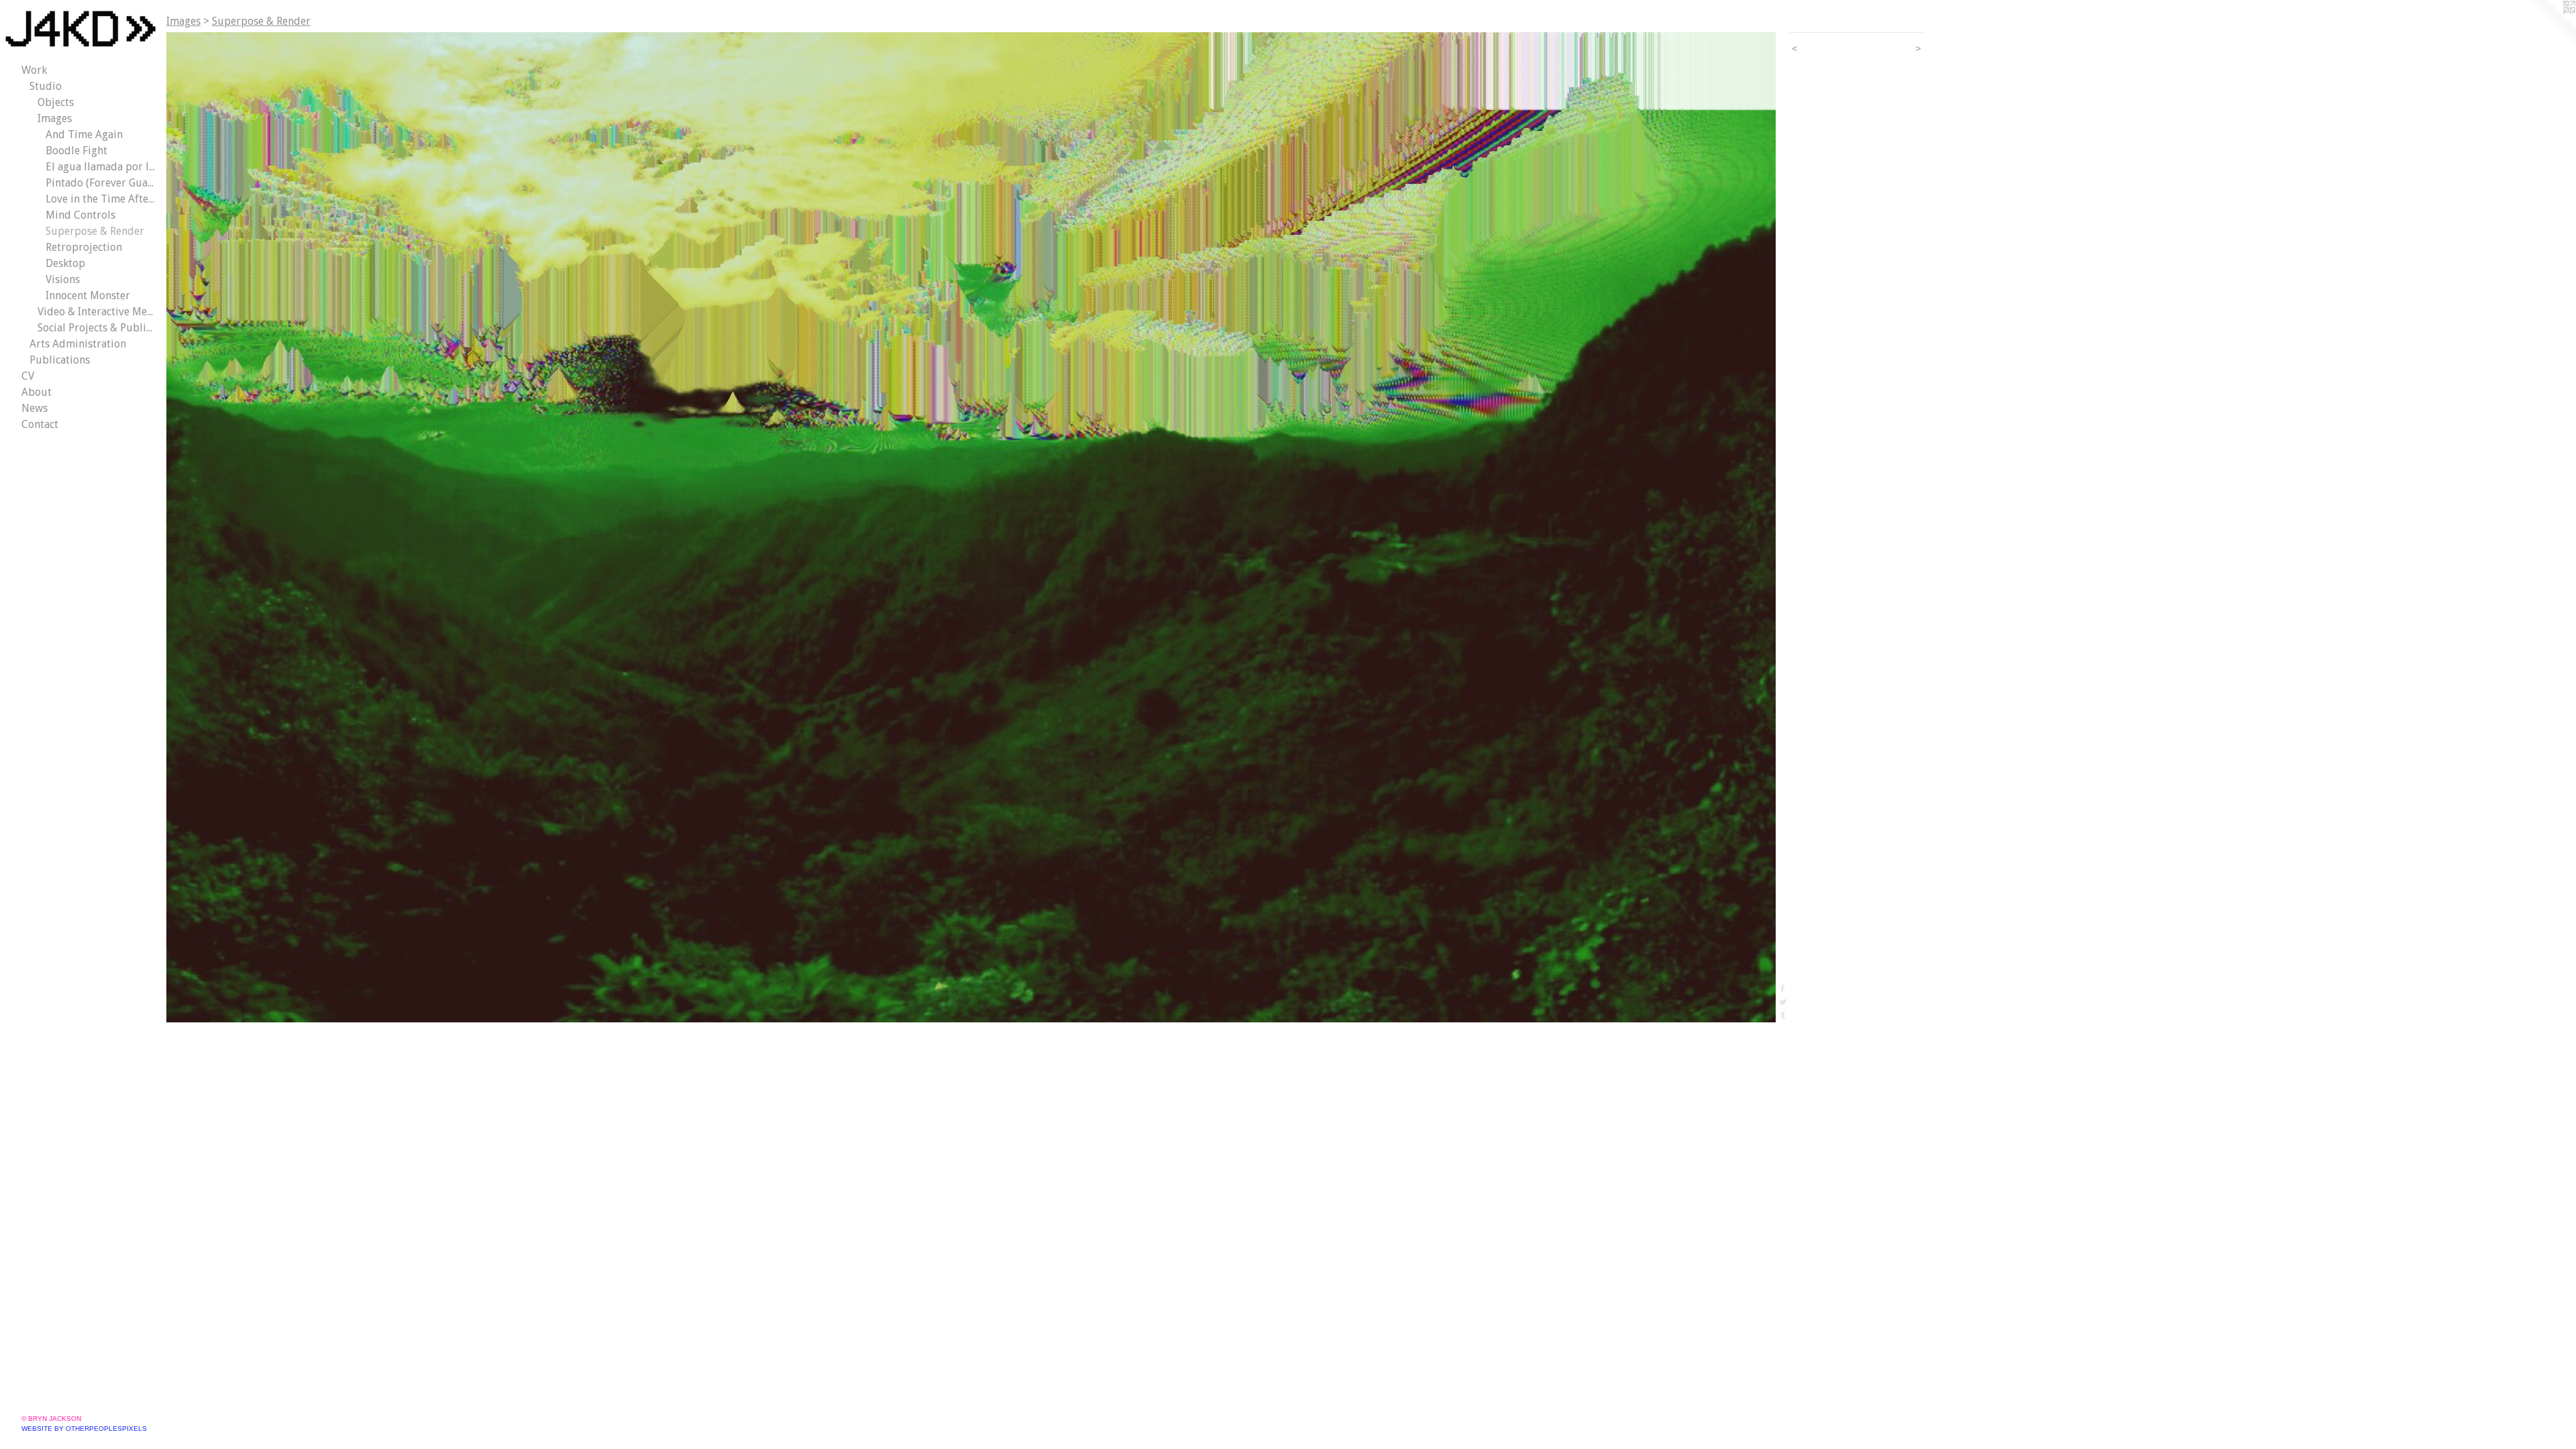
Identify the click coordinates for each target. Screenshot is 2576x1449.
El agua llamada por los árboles (101, 167)
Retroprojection (84, 247)
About (37, 392)
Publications (60, 360)
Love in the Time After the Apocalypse (101, 199)
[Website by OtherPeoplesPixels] (2549, 27)
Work (34, 70)
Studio (46, 86)
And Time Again (84, 135)
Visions (63, 279)
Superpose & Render (95, 231)
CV (28, 376)
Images (55, 118)
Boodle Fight (76, 151)
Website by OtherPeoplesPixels (84, 1429)
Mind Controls (80, 215)
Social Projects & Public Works (97, 328)
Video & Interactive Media (97, 312)
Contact (40, 424)
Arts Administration (78, 344)
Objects (56, 102)
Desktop (65, 263)
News (35, 408)
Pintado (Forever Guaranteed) (101, 183)
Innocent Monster (88, 296)
